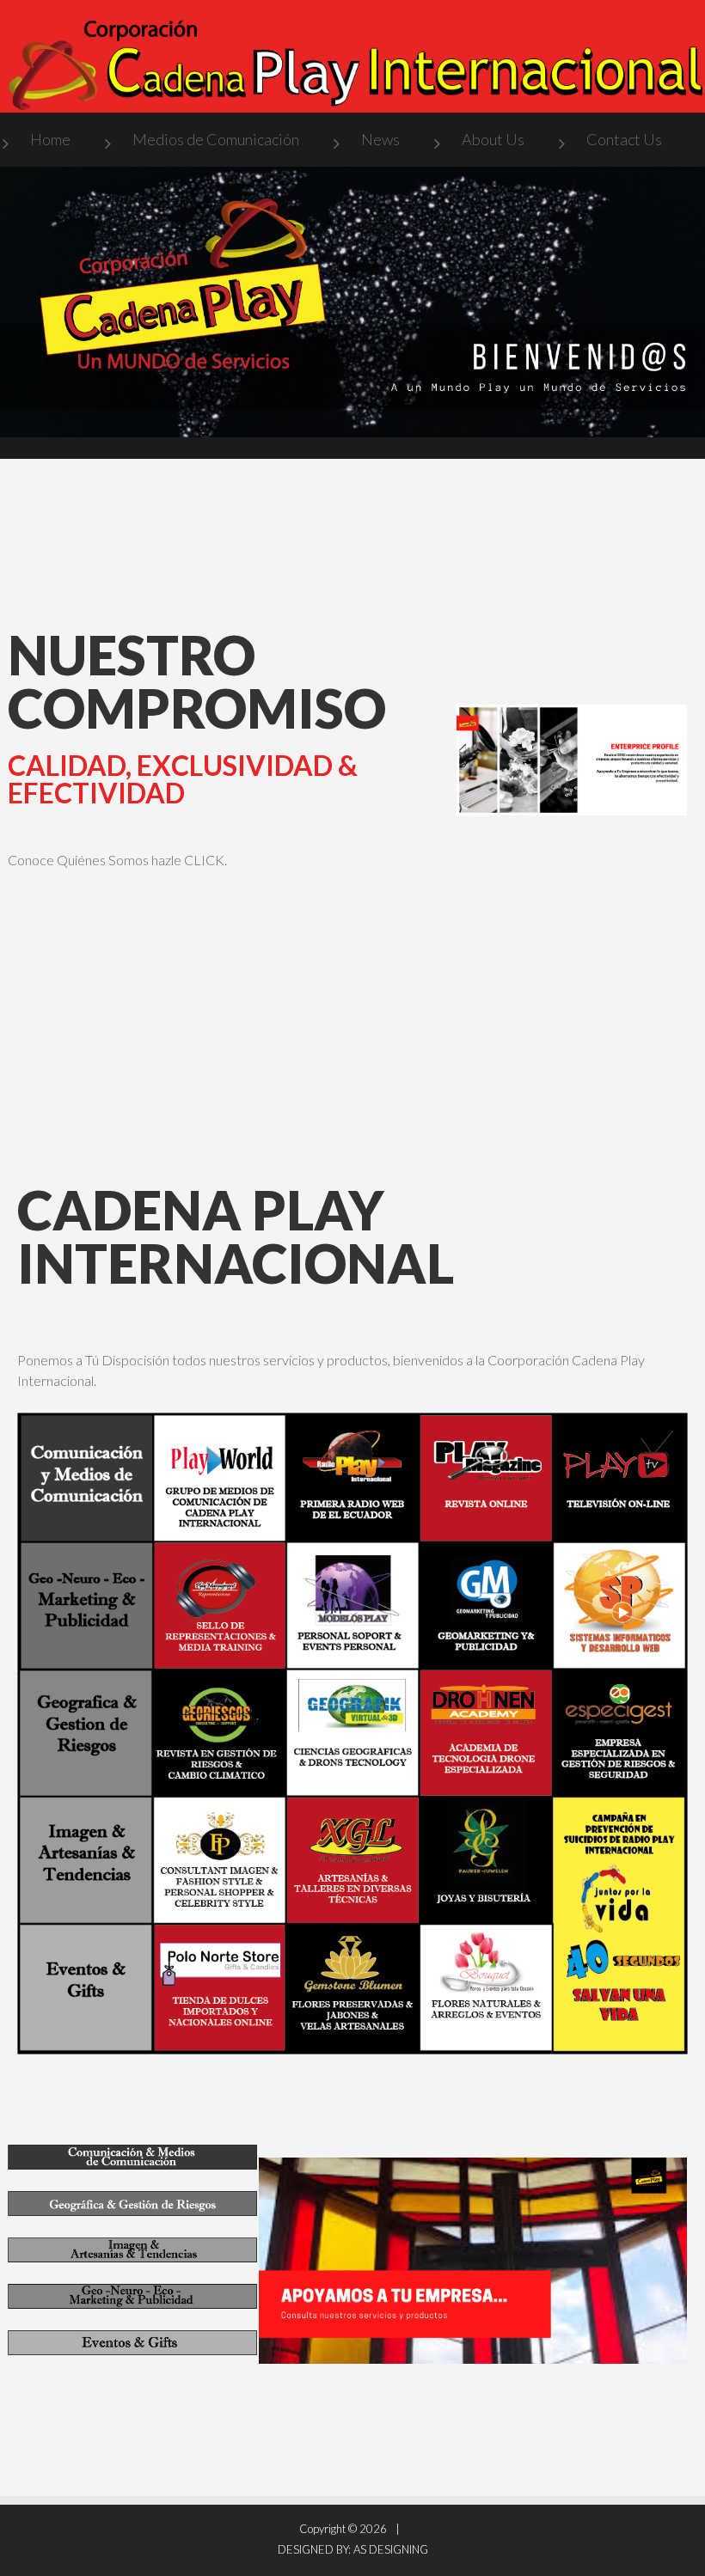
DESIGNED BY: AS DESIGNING (353, 2549)
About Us (493, 139)
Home (50, 139)
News (380, 139)
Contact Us (624, 139)
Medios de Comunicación (216, 139)
